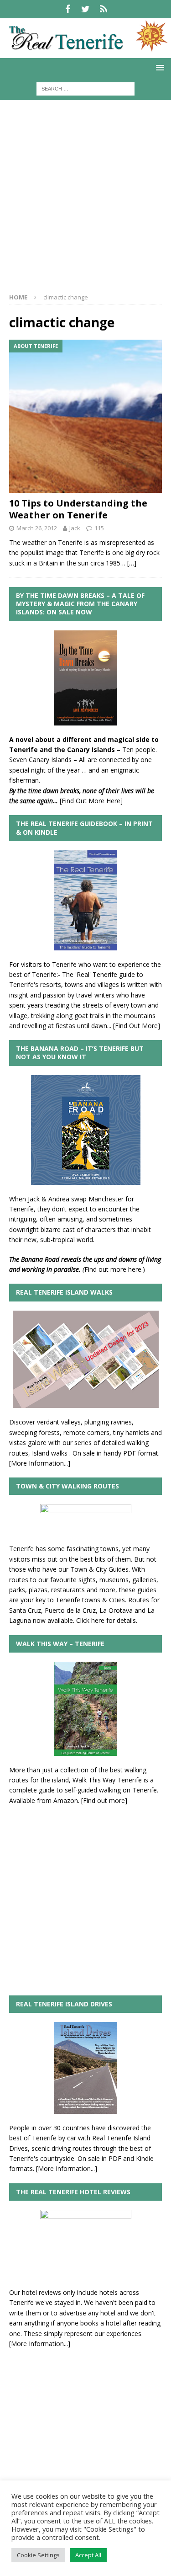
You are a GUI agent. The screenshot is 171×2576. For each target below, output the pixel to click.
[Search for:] (85, 88)
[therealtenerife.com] (85, 52)
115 (99, 528)
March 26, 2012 (37, 528)
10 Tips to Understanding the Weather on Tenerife (78, 509)
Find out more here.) (115, 1269)
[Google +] (103, 9)
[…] (132, 563)
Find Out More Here (91, 801)
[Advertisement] (85, 200)
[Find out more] (104, 1800)
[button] (158, 67)
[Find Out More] (137, 1026)
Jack (75, 528)
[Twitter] (85, 9)
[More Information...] (40, 1463)
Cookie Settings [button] (38, 2555)
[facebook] (68, 9)
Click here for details (106, 1620)
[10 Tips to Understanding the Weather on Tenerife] (85, 416)
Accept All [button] (88, 2555)
